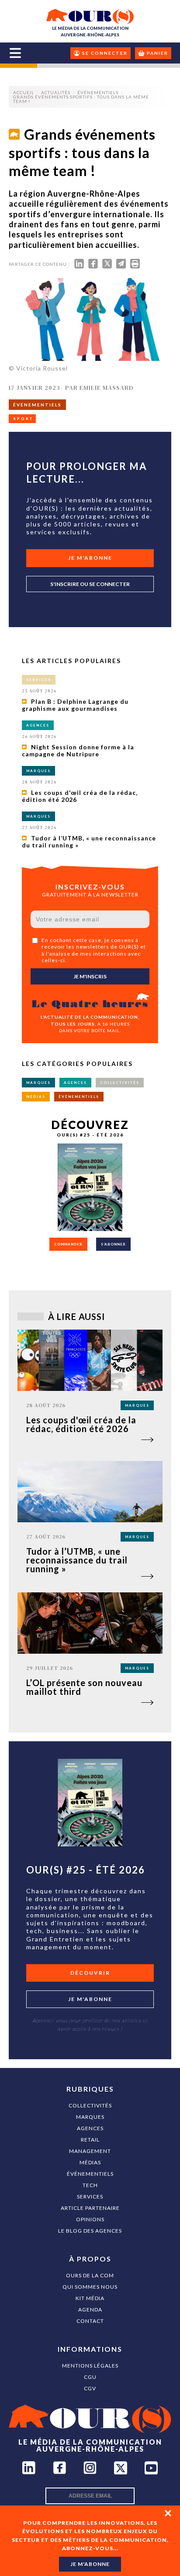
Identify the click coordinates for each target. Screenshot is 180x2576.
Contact (90, 2321)
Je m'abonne (90, 558)
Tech (90, 2185)
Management (90, 2151)
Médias (90, 2162)
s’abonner (113, 1244)
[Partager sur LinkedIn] (79, 266)
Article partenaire (90, 2208)
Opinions (90, 2219)
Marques (90, 2117)
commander (68, 1244)
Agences (90, 2128)
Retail (90, 2140)
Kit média (90, 2298)
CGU (90, 2377)
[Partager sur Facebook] (93, 266)
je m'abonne (90, 2564)
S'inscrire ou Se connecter (90, 584)
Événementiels (90, 2174)
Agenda (90, 2310)
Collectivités (90, 2105)
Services (90, 2197)
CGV (90, 2388)
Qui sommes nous (90, 2287)
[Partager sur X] (107, 266)
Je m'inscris (90, 976)
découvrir (90, 1973)
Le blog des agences (90, 2231)
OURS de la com (90, 2275)
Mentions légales (90, 2366)
